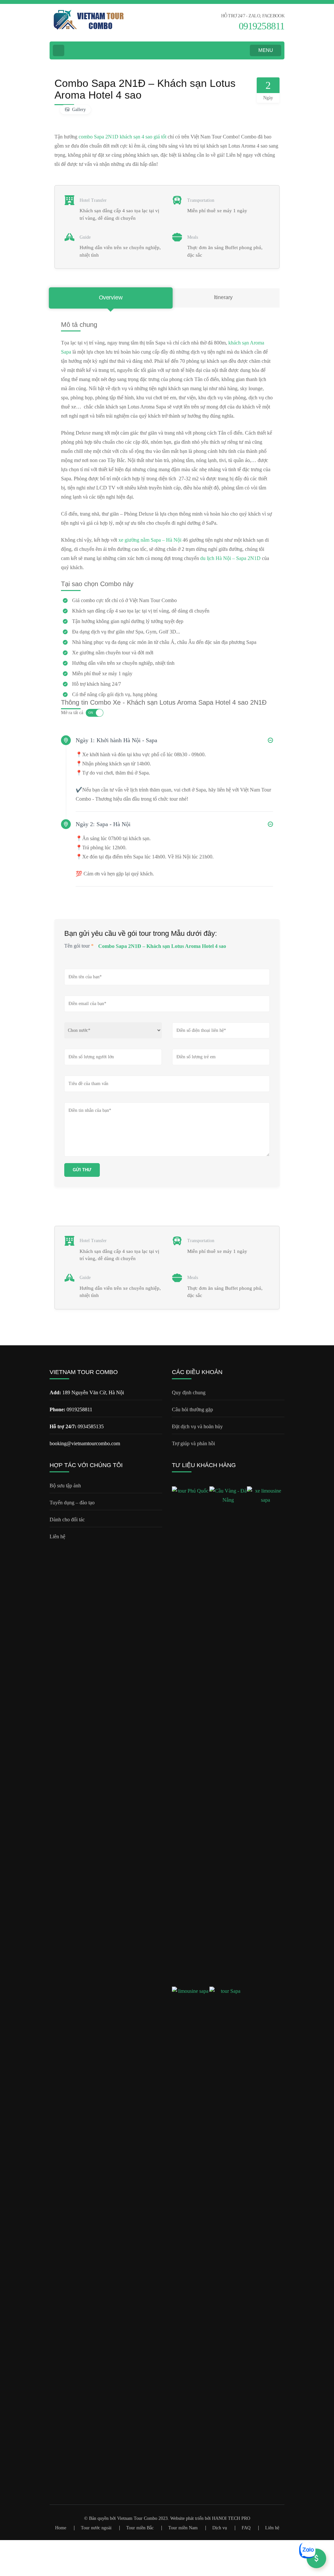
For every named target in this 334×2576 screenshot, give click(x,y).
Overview (111, 298)
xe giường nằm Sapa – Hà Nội (150, 540)
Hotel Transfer (93, 200)
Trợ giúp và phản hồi (193, 1443)
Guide (85, 237)
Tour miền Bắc (140, 2528)
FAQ (246, 2528)
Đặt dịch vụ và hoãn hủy (197, 1426)
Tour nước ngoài (96, 2528)
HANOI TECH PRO (231, 2518)
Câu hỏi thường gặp (192, 1409)
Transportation (201, 200)
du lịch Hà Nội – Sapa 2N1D (230, 558)
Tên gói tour (79, 946)
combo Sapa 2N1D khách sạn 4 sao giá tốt (122, 137)
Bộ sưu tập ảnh (65, 1486)
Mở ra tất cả (72, 713)
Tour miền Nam (183, 2528)
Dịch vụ (220, 2528)
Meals (193, 237)
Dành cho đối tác (67, 1520)
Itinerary (223, 297)
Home (61, 2528)
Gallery (79, 110)
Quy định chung (189, 1392)
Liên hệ (57, 1536)
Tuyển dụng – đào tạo (72, 1503)
